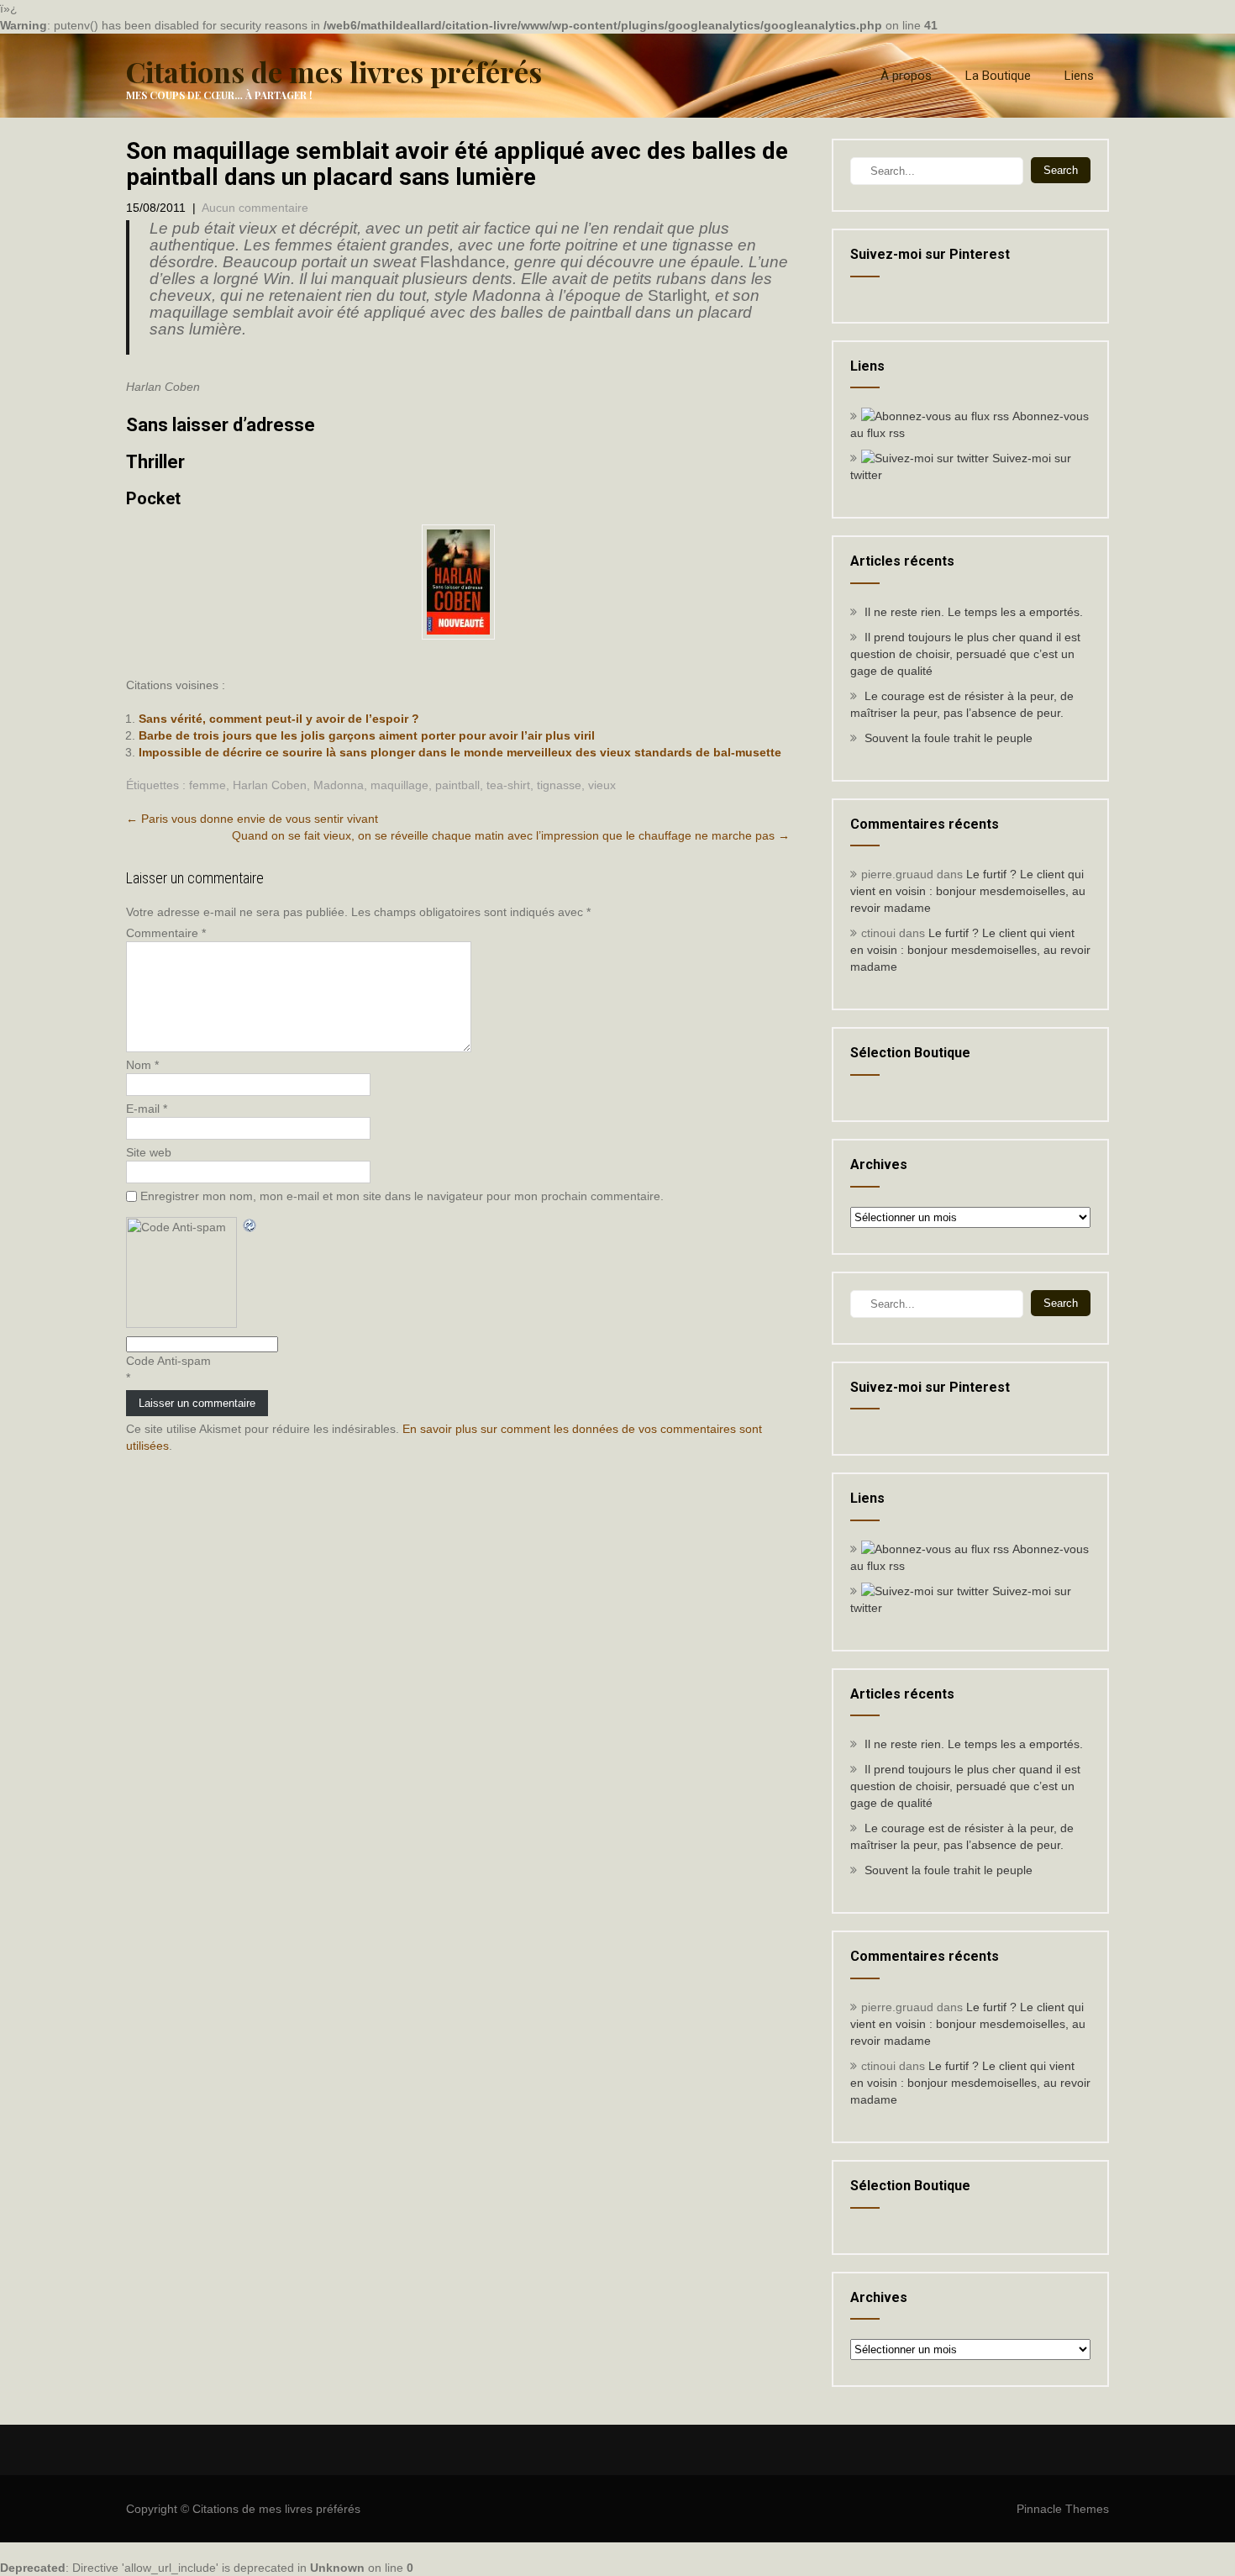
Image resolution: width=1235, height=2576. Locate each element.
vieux (602, 785)
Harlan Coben (270, 785)
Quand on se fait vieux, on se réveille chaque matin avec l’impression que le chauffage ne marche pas (511, 835)
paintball (457, 785)
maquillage (399, 785)
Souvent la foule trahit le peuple (949, 738)
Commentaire (166, 933)
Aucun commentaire (255, 208)
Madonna (339, 785)
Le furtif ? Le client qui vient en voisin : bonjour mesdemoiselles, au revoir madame (968, 891)
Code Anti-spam (168, 1361)
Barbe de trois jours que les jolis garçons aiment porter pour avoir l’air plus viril (367, 735)
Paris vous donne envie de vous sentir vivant (252, 819)
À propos (906, 76)
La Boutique (998, 76)
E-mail (147, 1109)
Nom (142, 1065)
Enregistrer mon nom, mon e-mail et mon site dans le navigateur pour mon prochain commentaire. (402, 1196)
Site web (149, 1152)
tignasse (559, 785)
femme (208, 785)
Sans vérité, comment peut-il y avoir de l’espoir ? (279, 719)
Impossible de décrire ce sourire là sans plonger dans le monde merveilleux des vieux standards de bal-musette (460, 752)
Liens (1079, 76)
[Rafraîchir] (250, 1225)
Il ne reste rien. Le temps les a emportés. (974, 612)
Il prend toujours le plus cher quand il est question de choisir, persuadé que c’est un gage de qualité (965, 654)
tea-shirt (508, 785)
